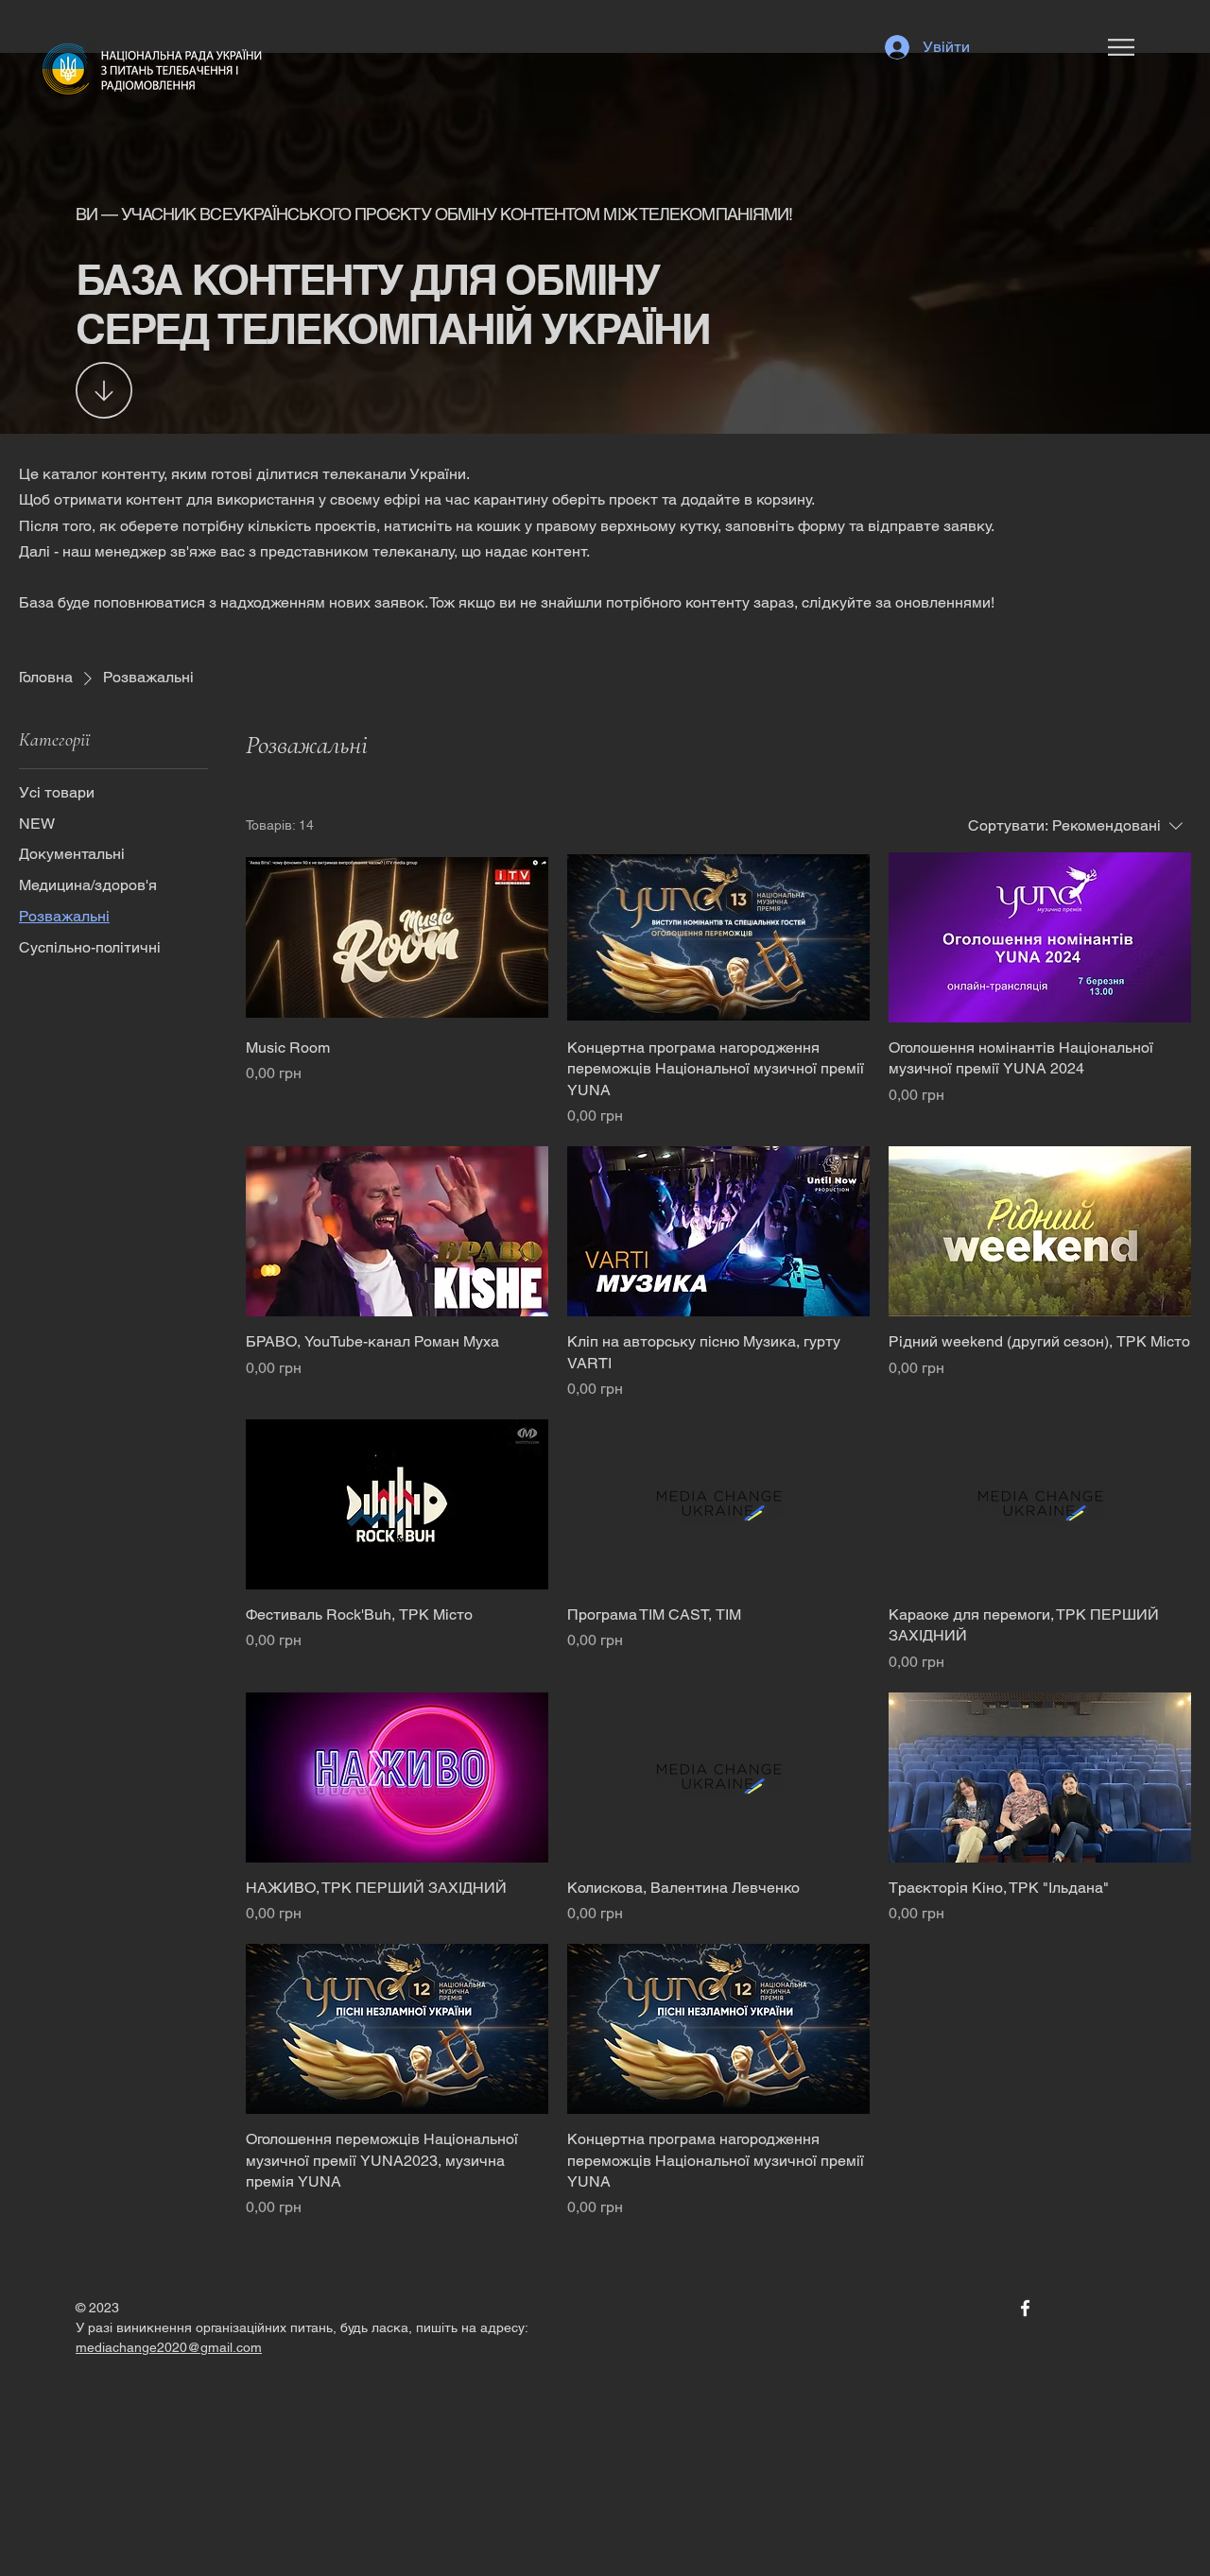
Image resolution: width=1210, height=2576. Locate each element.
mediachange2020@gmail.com (169, 2347)
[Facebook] (1025, 2308)
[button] (1121, 47)
